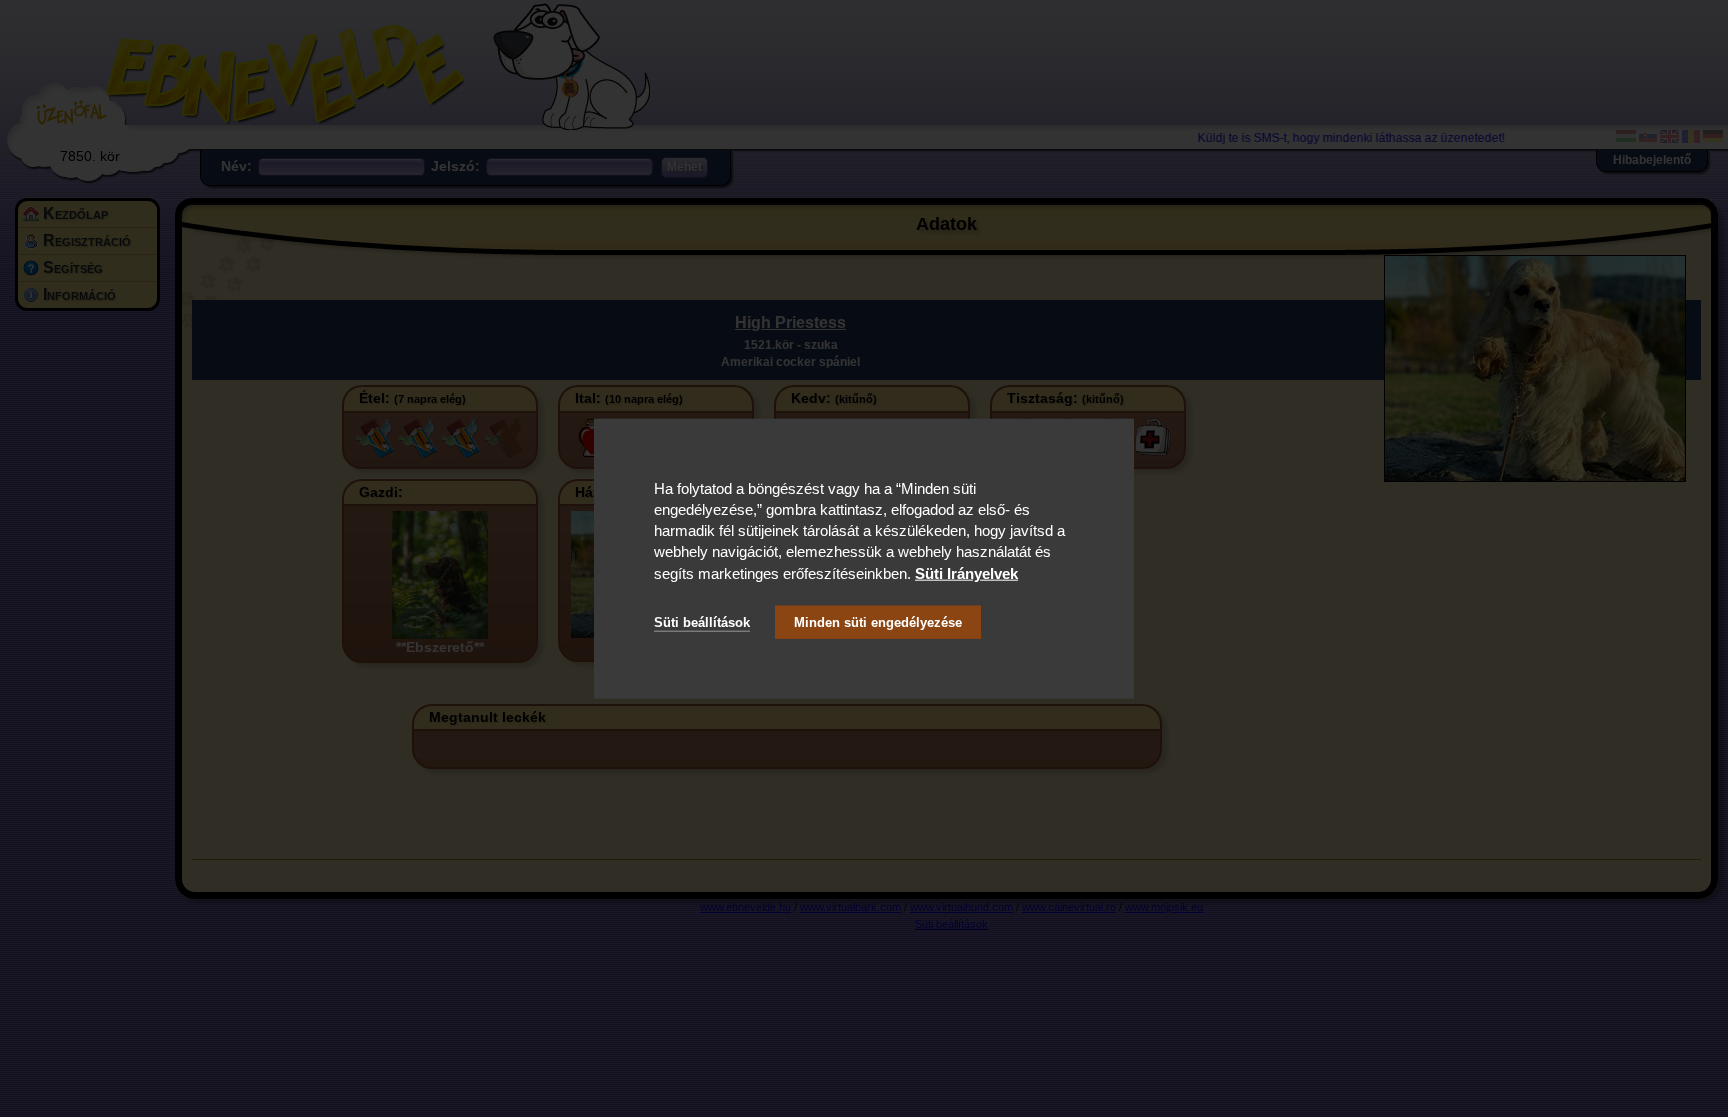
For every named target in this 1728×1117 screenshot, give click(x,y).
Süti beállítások (702, 622)
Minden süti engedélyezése (878, 622)
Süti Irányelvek (966, 572)
